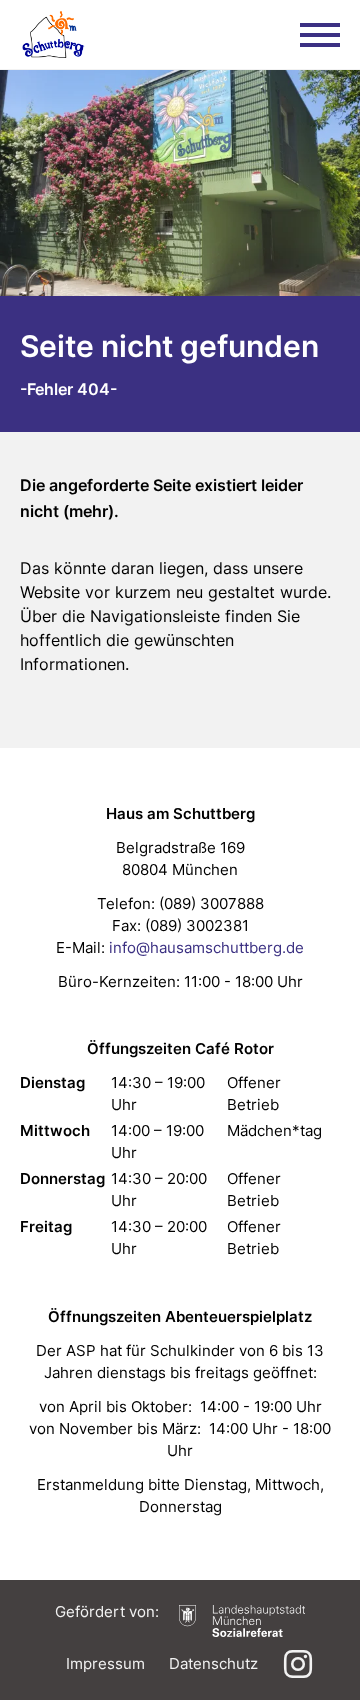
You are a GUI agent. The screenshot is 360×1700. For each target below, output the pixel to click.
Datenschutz (213, 1663)
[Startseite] (53, 35)
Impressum (105, 1663)
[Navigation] (320, 35)
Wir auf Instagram (298, 1664)
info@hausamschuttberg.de (206, 947)
